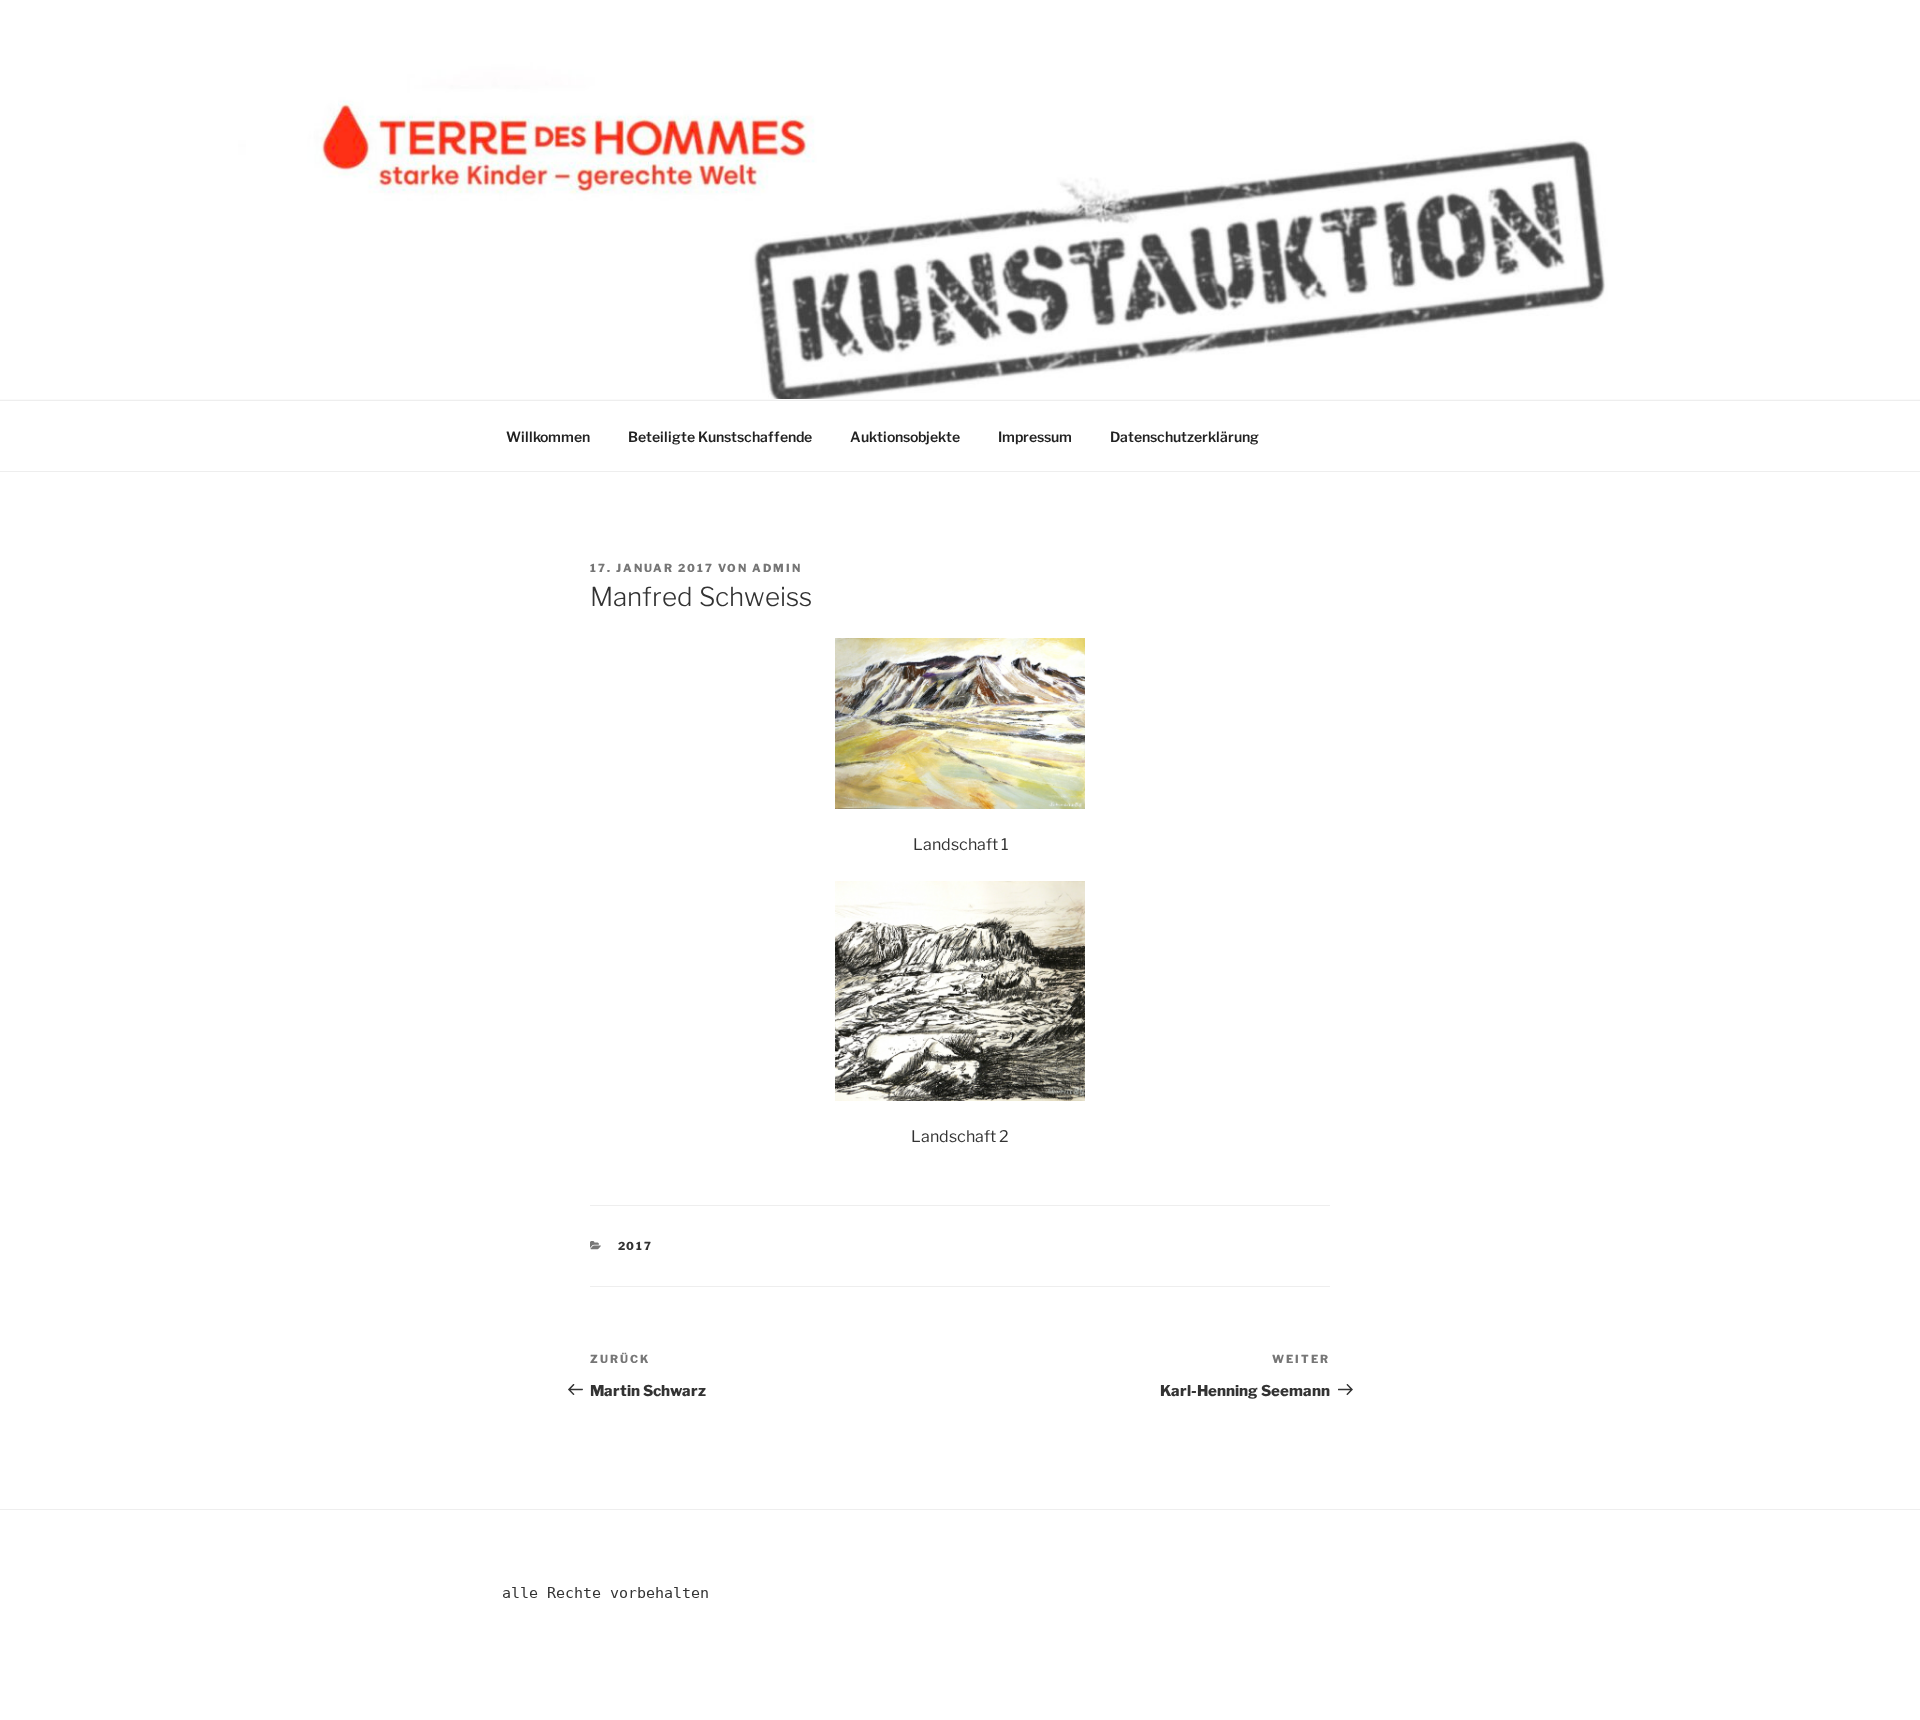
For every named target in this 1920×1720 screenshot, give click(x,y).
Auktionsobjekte (905, 436)
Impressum (1035, 436)
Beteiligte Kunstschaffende (720, 436)
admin (777, 568)
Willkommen (548, 436)
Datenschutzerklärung (1184, 436)
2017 (636, 1246)
